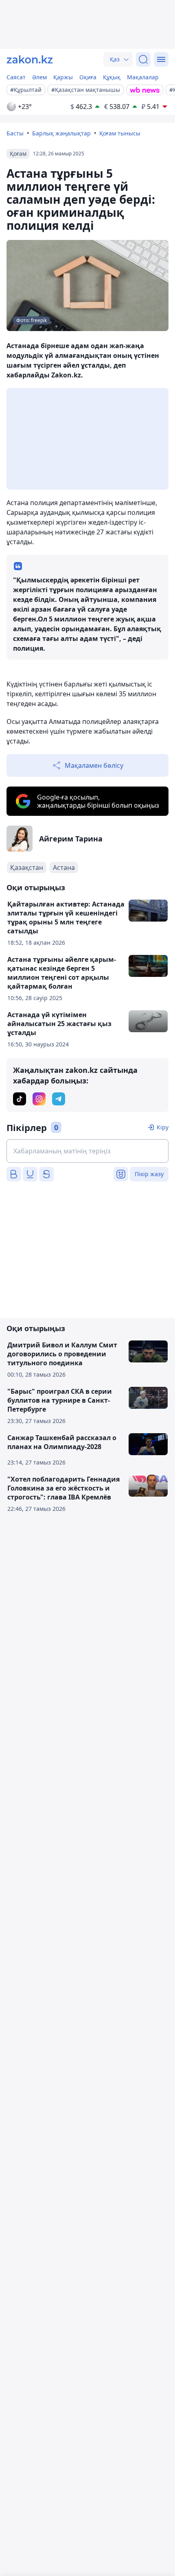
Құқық (112, 77)
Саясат (16, 77)
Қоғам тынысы (120, 133)
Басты (15, 133)
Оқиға (88, 77)
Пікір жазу (149, 1174)
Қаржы (63, 77)
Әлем (39, 77)
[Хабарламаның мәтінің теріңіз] (87, 1151)
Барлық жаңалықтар (61, 133)
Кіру (163, 1127)
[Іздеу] (143, 59)
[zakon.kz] (30, 59)
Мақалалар (143, 77)
